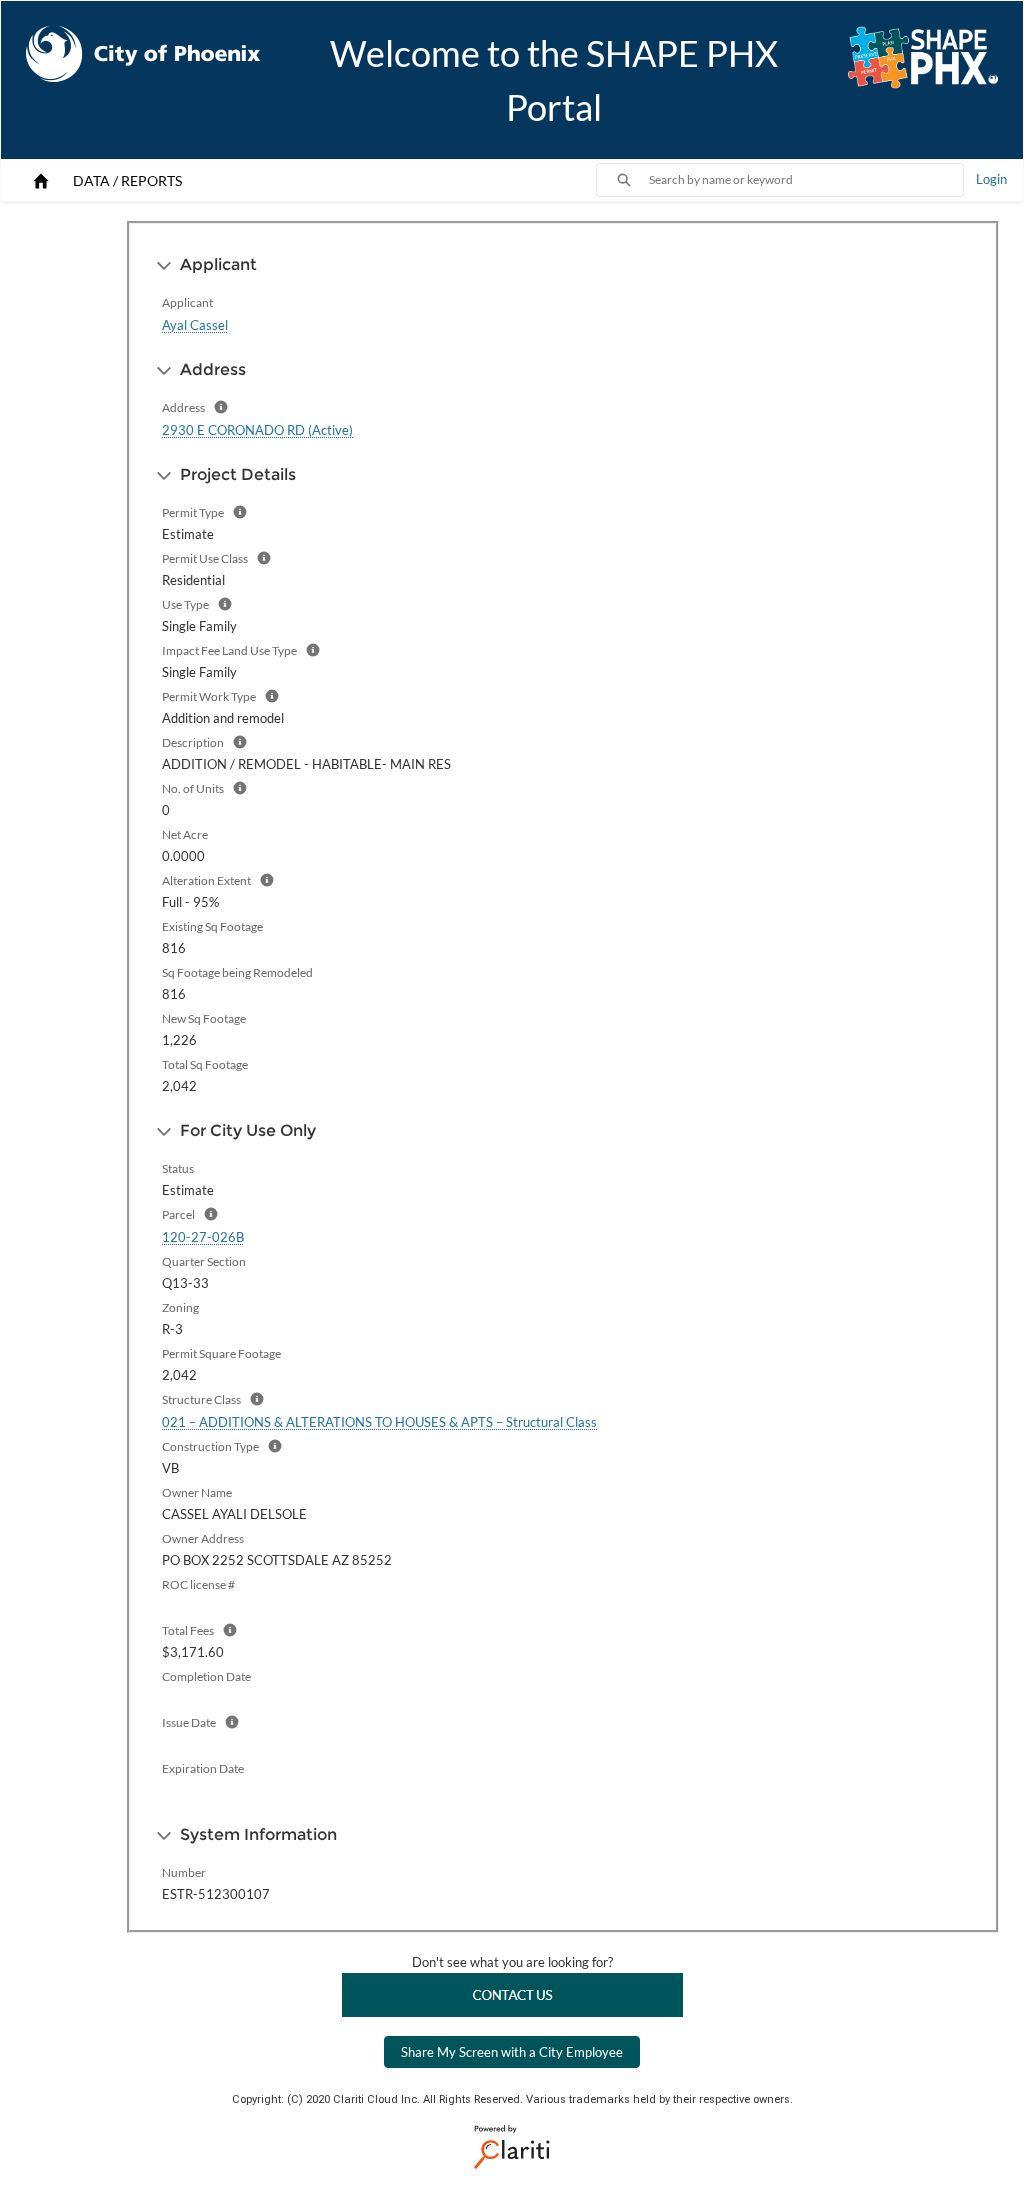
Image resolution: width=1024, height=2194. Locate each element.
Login (991, 179)
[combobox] (806, 180)
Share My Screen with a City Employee (512, 2052)
